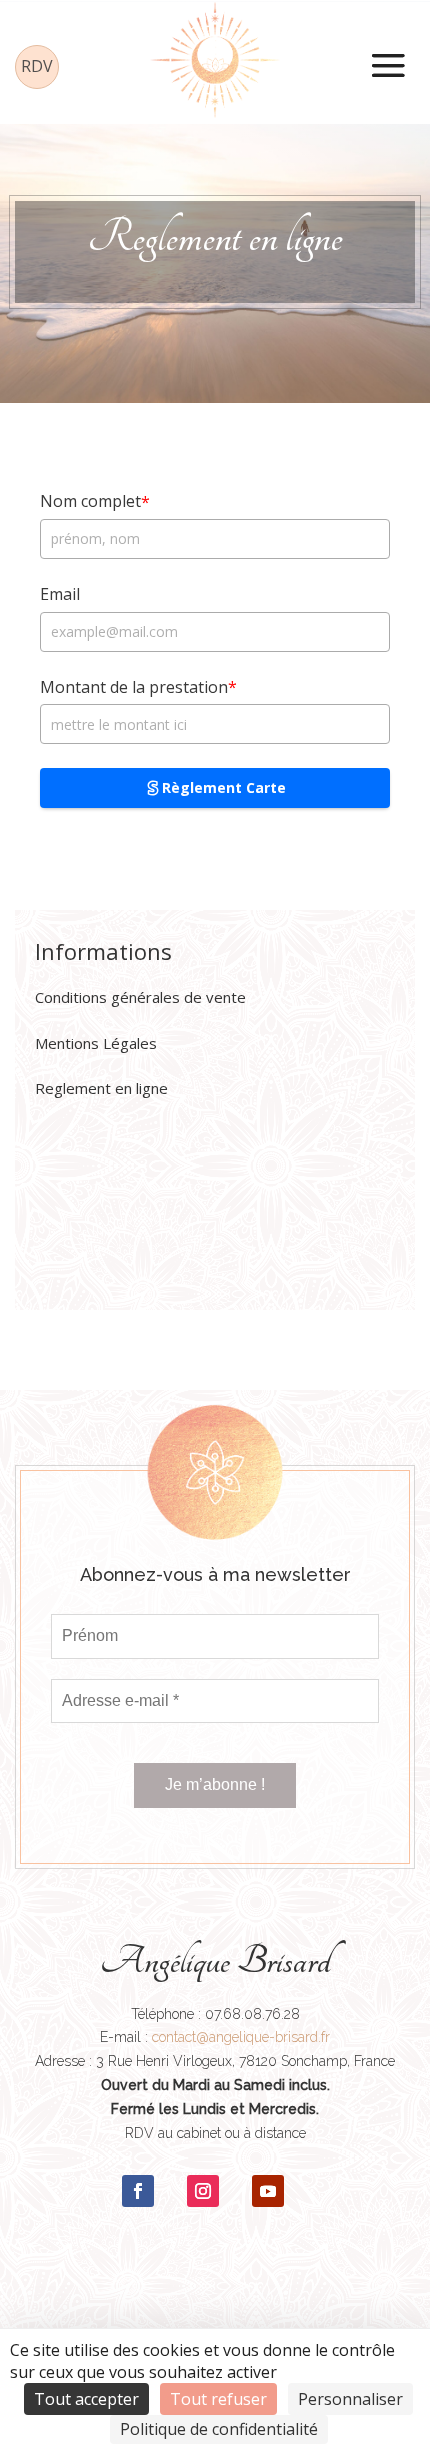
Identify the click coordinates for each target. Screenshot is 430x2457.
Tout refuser (218, 2399)
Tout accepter (86, 2399)
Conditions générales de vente (140, 997)
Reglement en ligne (101, 1088)
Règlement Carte (224, 787)
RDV (37, 66)
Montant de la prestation (138, 687)
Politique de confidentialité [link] (219, 2429)
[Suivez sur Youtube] (268, 2191)
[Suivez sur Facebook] (138, 2191)
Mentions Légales (96, 1043)
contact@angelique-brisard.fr (241, 2037)
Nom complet (95, 501)
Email (60, 594)
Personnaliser (350, 2399)
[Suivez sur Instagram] (203, 2191)
